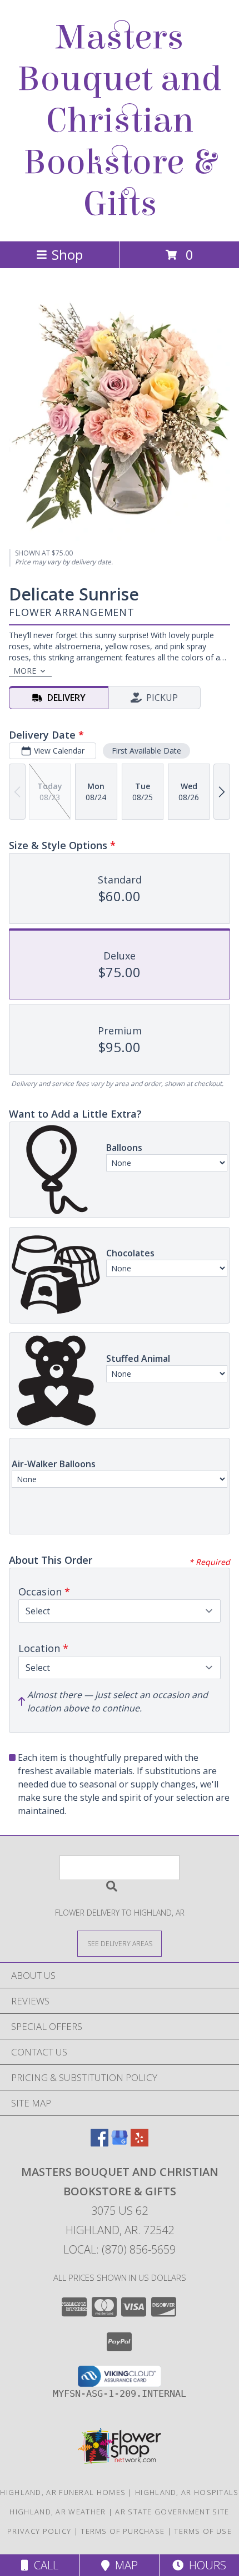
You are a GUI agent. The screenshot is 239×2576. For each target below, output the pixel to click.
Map (124, 2565)
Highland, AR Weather (58, 2512)
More (25, 671)
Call (43, 2565)
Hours (205, 2565)
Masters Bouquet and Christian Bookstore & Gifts (120, 121)
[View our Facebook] (99, 2143)
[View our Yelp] (140, 2143)
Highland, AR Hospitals (187, 2492)
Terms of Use (203, 2531)
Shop (67, 254)
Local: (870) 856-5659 (120, 2249)
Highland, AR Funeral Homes (63, 2492)
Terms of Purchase (123, 2531)
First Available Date (146, 751)
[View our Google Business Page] (120, 2143)
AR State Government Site (172, 2512)
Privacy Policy (39, 2531)
